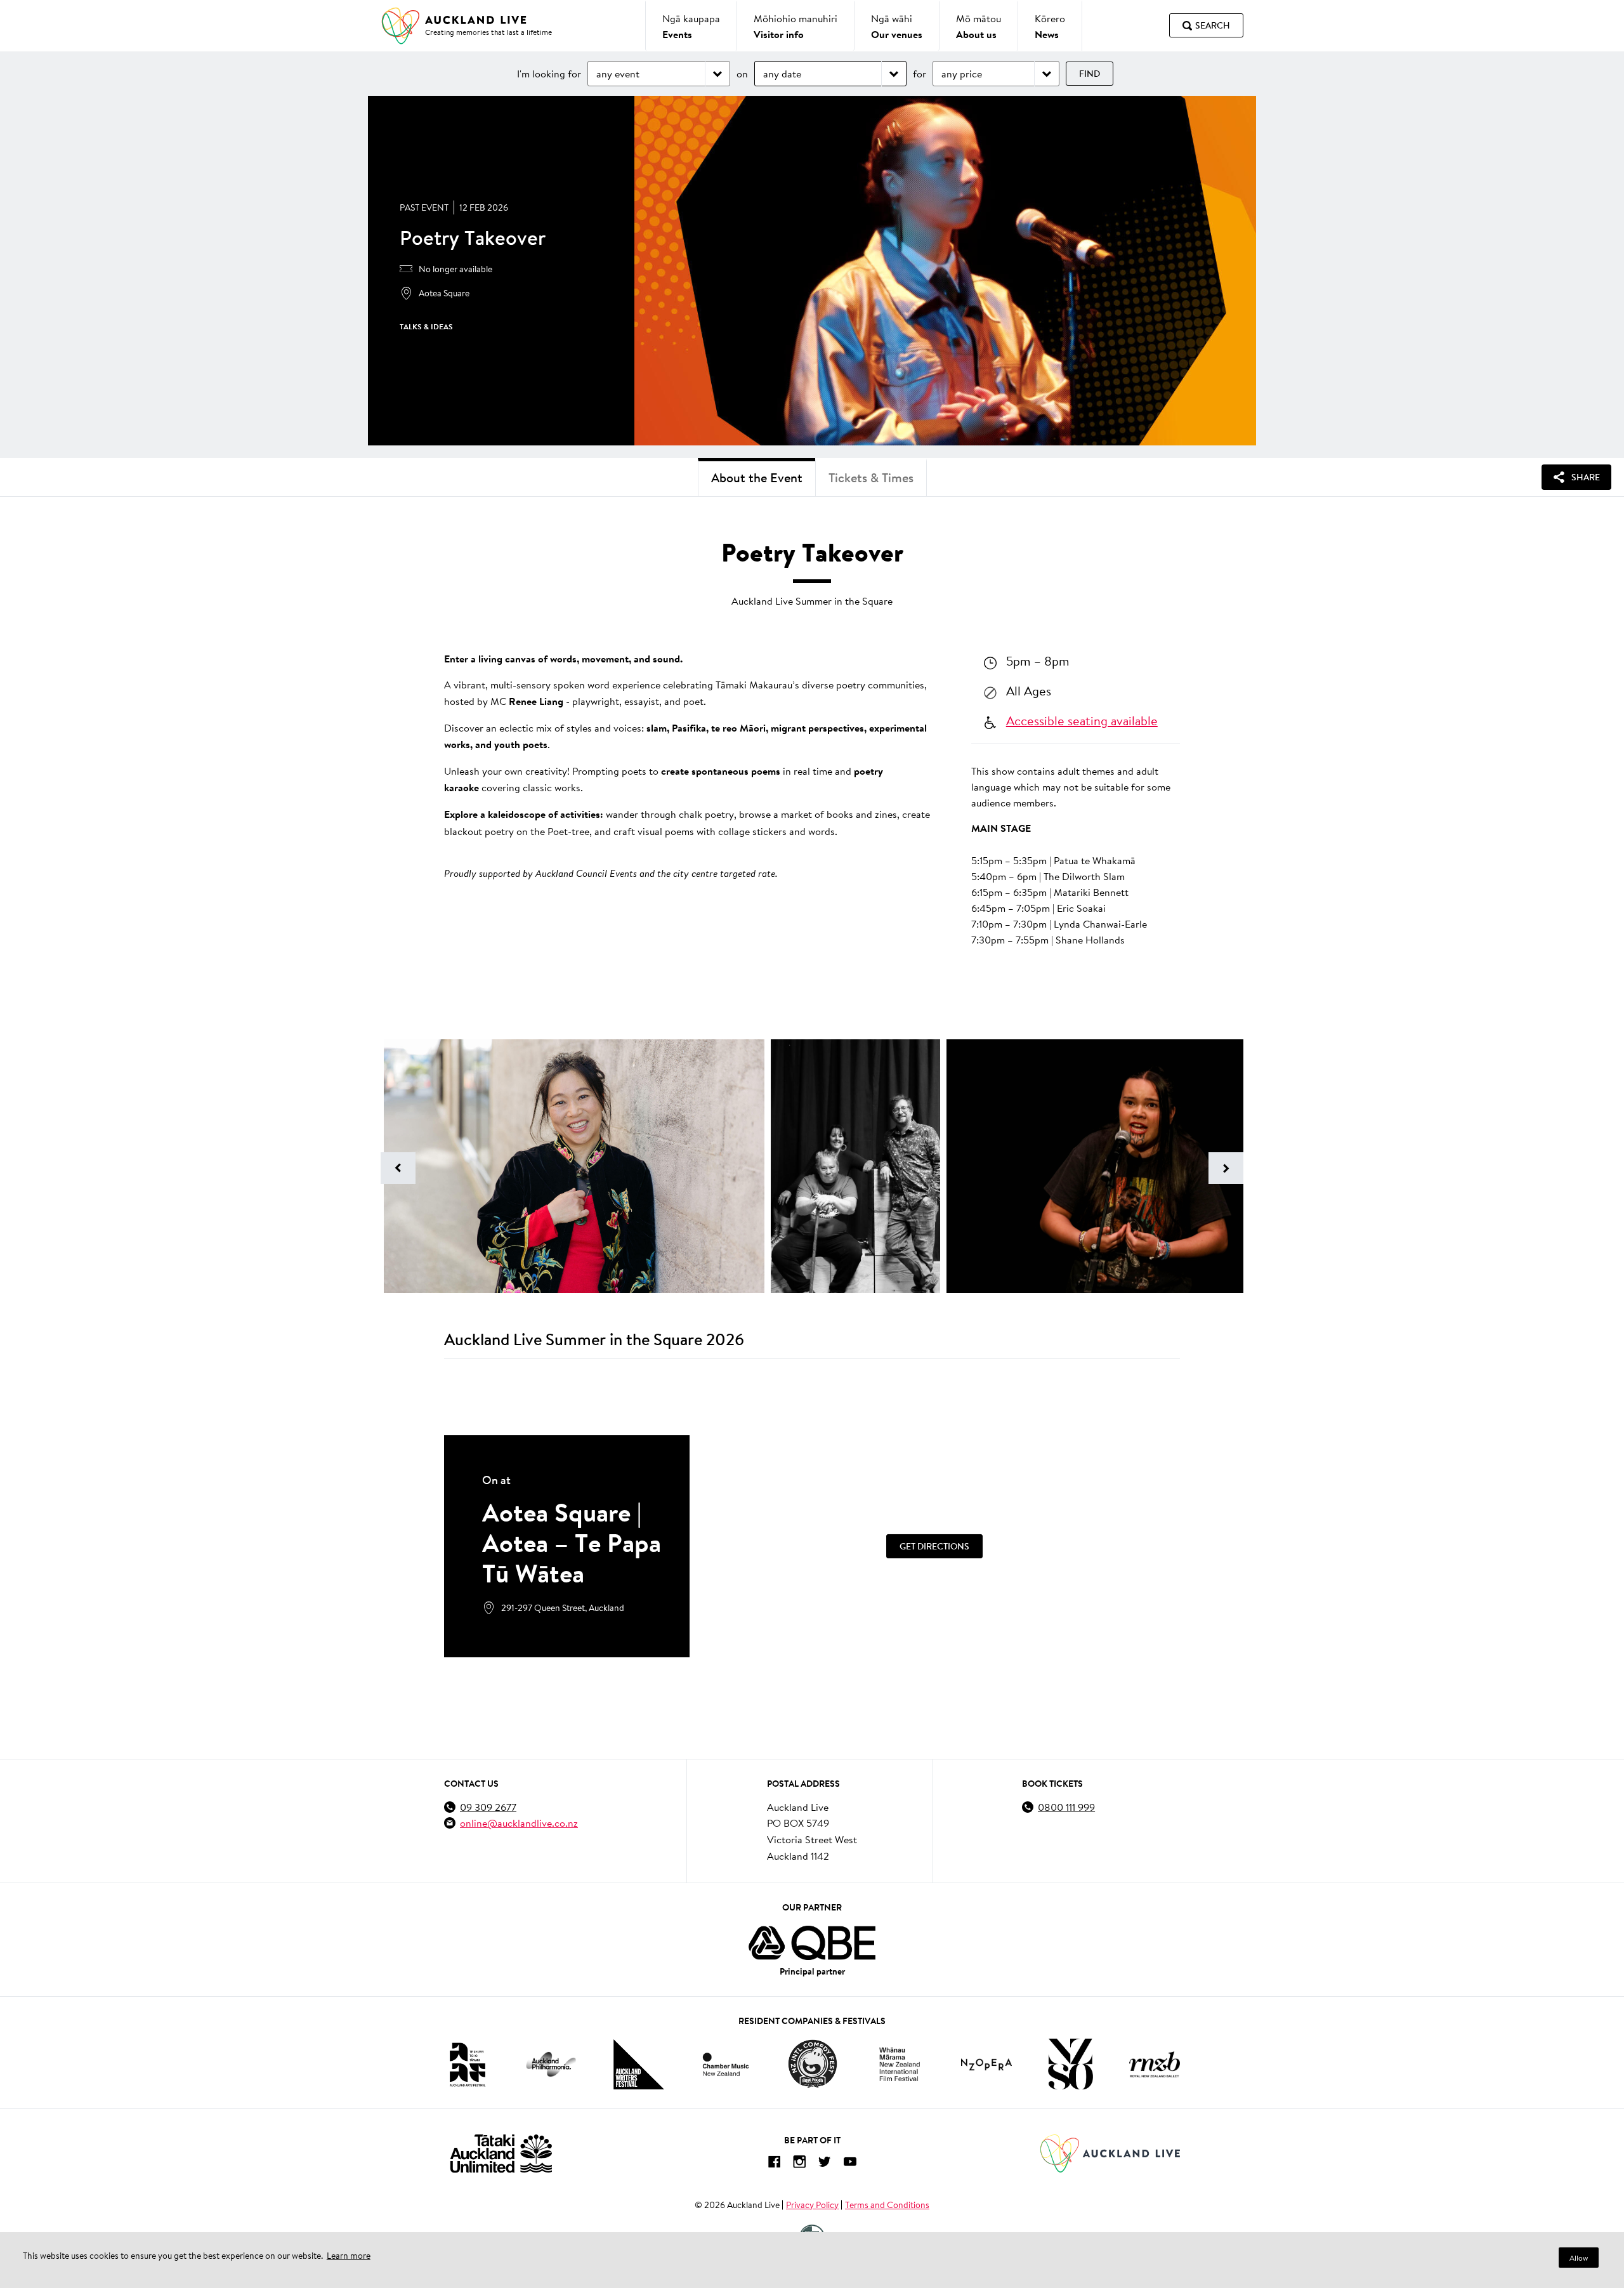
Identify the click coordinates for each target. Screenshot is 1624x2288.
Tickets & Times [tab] (871, 477)
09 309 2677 (488, 1807)
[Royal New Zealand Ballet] (1155, 2064)
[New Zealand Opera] (986, 2064)
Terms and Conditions (887, 2205)
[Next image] (1226, 1168)
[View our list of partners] (812, 1943)
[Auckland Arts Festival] (467, 2064)
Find (1090, 74)
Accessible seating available (1082, 720)
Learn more (349, 2256)
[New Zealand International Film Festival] (900, 2064)
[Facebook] (774, 2164)
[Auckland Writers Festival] (639, 2065)
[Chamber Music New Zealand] (726, 2064)
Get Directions (934, 1546)
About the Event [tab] (757, 477)
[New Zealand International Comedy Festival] (812, 2064)
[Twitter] (825, 2164)
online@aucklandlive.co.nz (519, 1823)
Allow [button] (1579, 2258)
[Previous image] (398, 1168)
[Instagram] (799, 2164)
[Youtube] (850, 2164)
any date (782, 73)
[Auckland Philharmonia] (551, 2064)
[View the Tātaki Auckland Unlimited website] (501, 2153)
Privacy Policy (812, 2205)
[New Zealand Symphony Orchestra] (1070, 2064)
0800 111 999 (1066, 1807)
